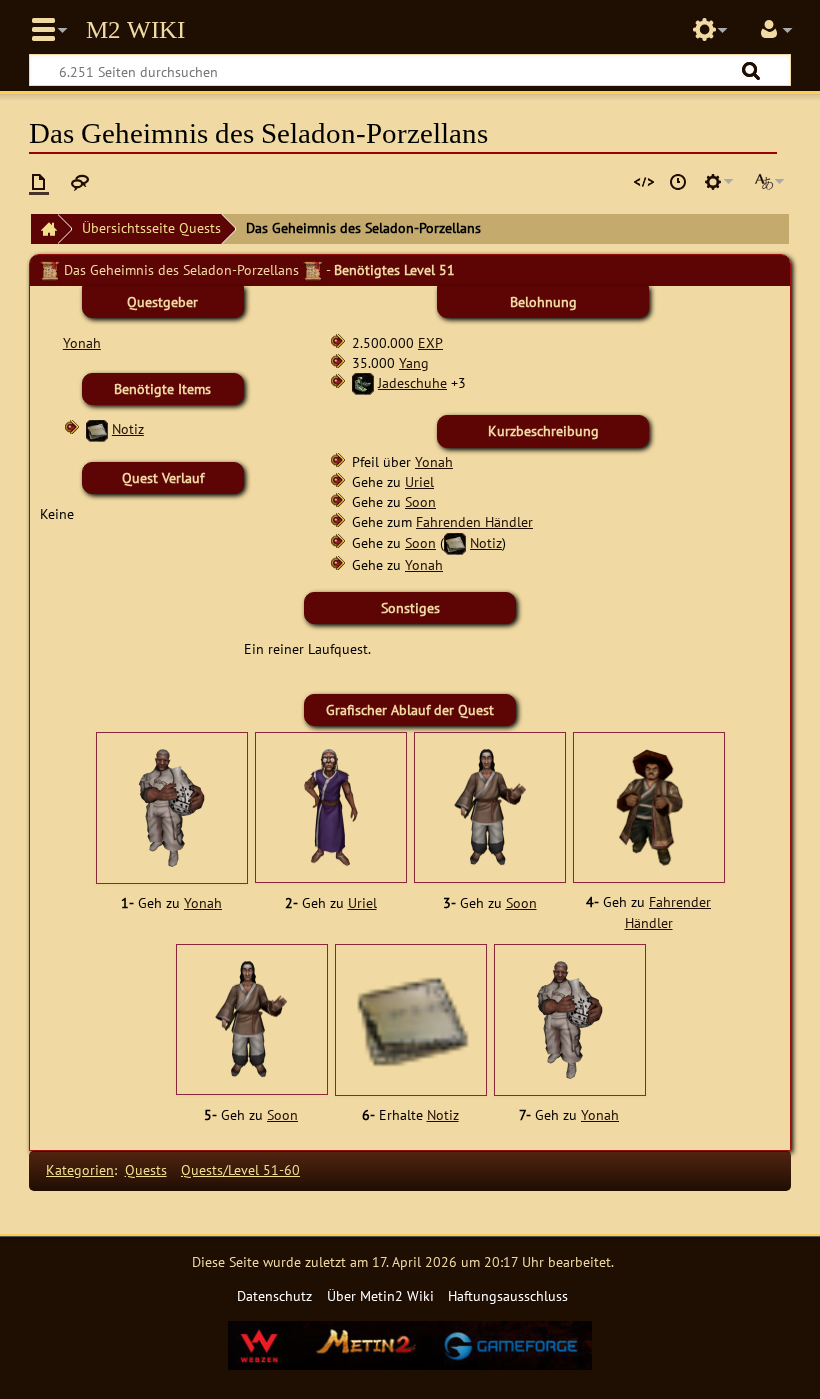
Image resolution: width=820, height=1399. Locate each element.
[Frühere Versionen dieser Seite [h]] (678, 182)
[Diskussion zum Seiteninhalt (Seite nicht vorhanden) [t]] (80, 182)
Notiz (128, 428)
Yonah (82, 342)
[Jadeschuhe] (363, 382)
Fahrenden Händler (474, 521)
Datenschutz (274, 1295)
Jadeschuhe (412, 382)
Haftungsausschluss (508, 1295)
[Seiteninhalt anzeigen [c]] (39, 182)
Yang (414, 362)
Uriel (419, 481)
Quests (146, 1169)
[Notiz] (97, 428)
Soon (420, 501)
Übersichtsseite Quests (151, 227)
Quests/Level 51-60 (240, 1169)
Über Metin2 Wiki (380, 1295)
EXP (430, 342)
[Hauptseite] (44, 229)
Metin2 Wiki (135, 30)
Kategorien (80, 1169)
